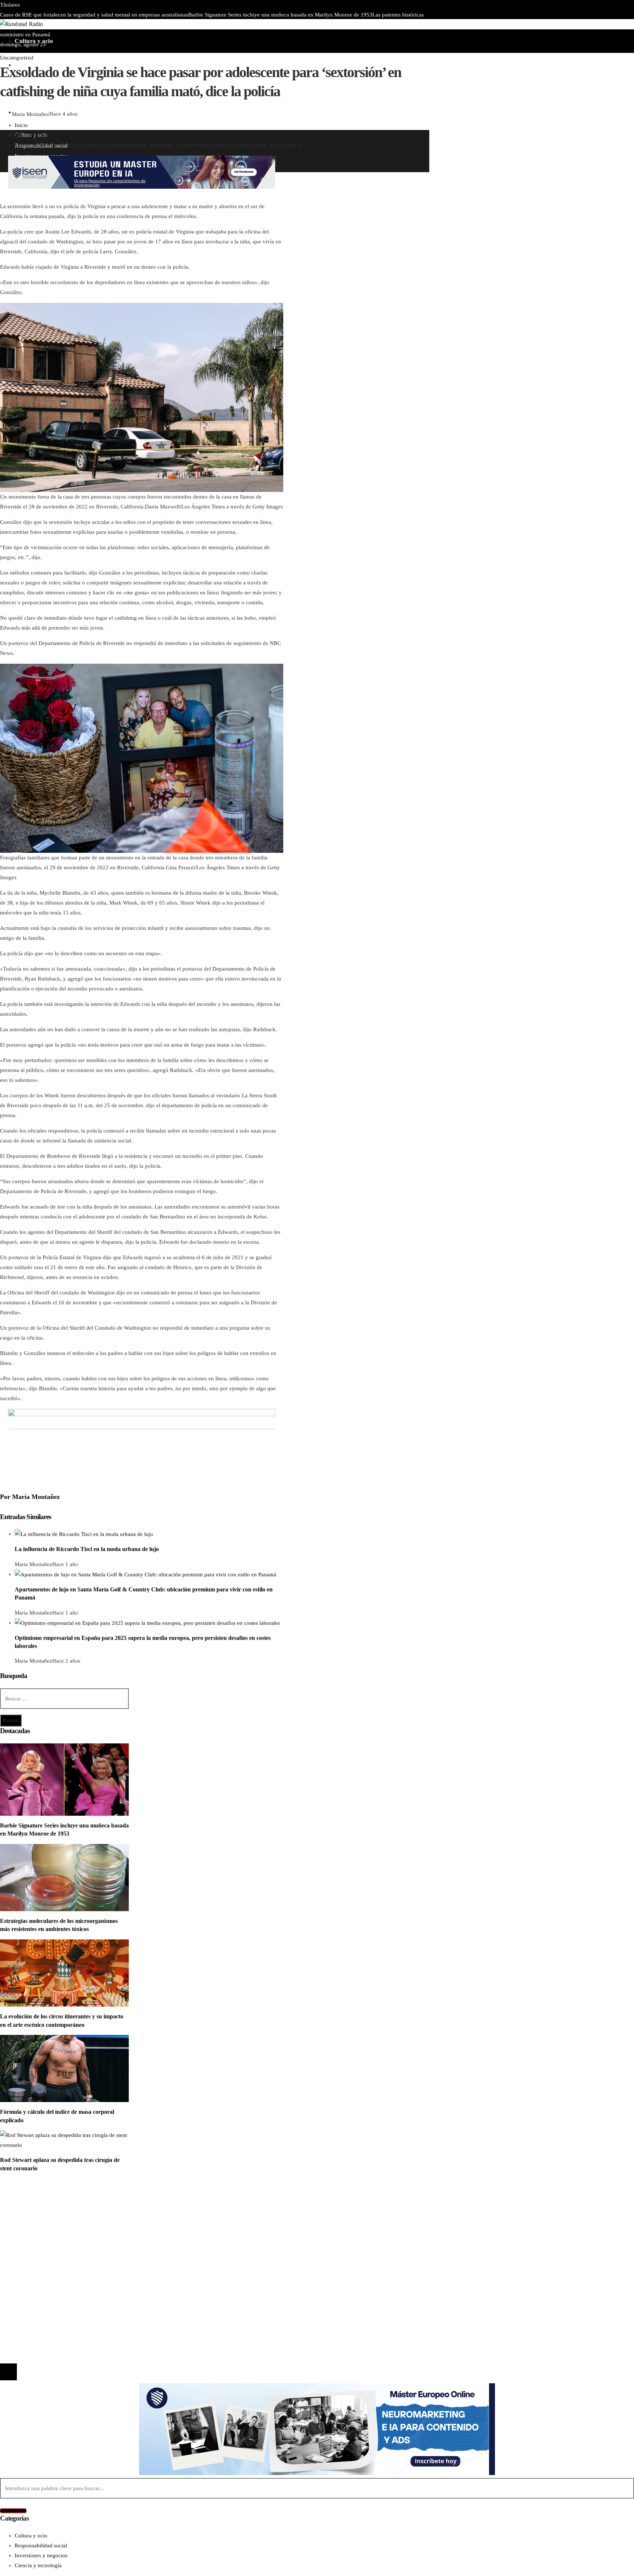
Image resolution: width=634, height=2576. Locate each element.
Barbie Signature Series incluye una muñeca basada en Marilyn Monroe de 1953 (280, 15)
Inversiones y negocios (41, 2220)
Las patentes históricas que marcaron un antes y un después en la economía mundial (119, 2291)
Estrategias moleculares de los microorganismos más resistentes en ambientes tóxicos (238, 25)
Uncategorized (17, 58)
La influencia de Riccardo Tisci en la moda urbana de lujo (87, 1549)
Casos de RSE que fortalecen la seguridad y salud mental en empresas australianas (94, 15)
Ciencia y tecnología (38, 2200)
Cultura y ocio (31, 2210)
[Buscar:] (64, 1699)
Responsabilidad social (41, 2230)
